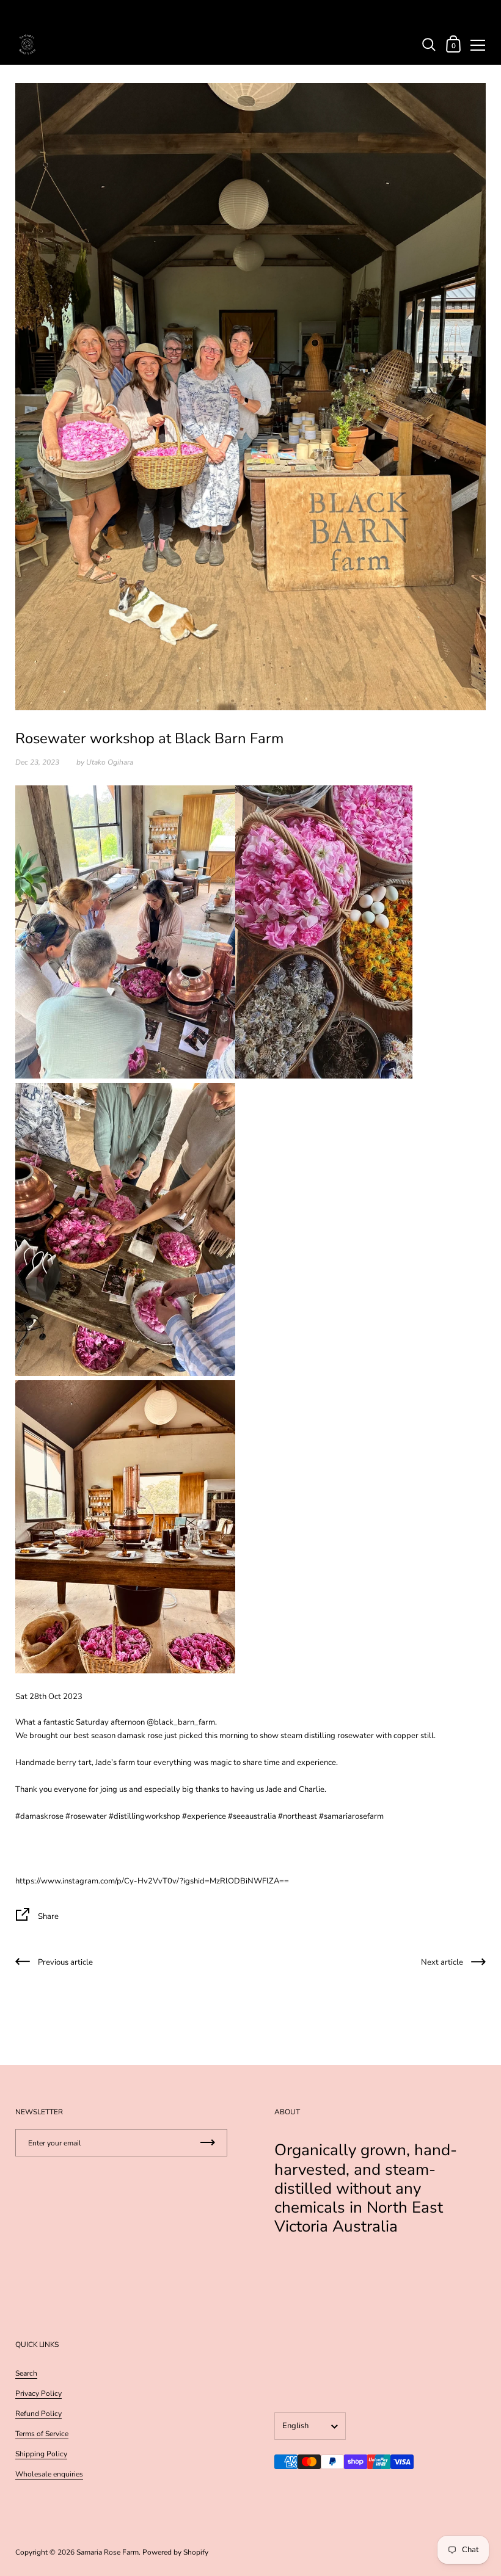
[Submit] (208, 2143)
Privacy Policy (38, 2393)
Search (26, 2373)
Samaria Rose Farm (108, 2552)
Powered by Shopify (175, 2552)
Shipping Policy (41, 2454)
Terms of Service (42, 2434)
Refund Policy (38, 2414)
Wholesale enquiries (49, 2474)
